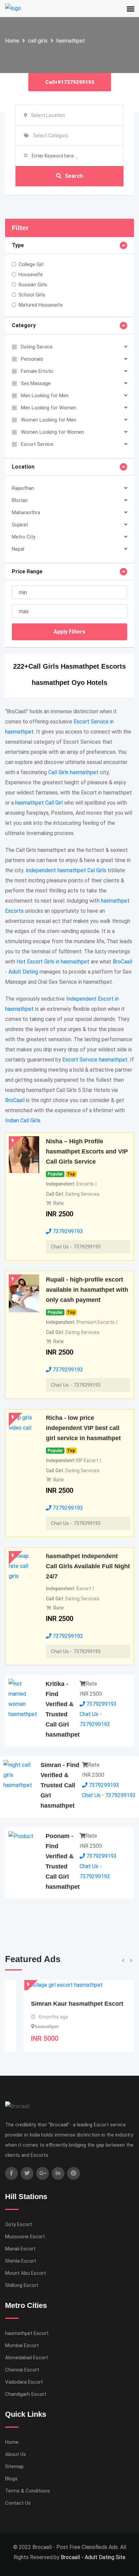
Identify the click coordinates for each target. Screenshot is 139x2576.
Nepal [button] (18, 549)
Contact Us (18, 2503)
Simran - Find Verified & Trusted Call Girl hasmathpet (60, 1785)
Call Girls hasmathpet (73, 772)
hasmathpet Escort (27, 2333)
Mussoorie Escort (25, 2237)
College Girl (31, 264)
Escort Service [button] (37, 444)
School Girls (32, 295)
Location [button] (23, 467)
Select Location (48, 115)
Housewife (31, 275)
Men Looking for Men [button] (45, 396)
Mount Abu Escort (25, 2273)
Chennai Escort (22, 2370)
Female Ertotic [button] (37, 371)
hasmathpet (71, 41)
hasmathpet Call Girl (39, 803)
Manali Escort (20, 2249)
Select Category (51, 136)
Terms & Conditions (27, 2491)
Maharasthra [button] (26, 512)
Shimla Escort (21, 2261)
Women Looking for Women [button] (52, 432)
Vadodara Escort (24, 2382)
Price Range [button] (27, 571)
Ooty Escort (19, 2224)
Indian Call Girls (23, 1120)
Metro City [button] (24, 537)
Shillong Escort (22, 2285)
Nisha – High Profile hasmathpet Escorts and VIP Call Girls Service (87, 1151)
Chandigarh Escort (26, 2394)
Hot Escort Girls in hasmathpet (53, 962)
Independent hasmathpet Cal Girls (66, 870)
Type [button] (18, 245)
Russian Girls (33, 285)
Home (12, 41)
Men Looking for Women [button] (49, 408)
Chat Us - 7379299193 (76, 1247)
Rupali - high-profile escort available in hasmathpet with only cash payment (87, 1290)
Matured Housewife (41, 305)
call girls (38, 41)
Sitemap (14, 2466)
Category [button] (24, 325)
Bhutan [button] (20, 500)
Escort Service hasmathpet (95, 1060)
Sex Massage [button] (36, 383)
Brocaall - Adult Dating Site (93, 2557)
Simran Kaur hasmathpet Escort (58, 2004)
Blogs (11, 2479)
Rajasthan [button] (23, 488)
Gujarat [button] (20, 525)
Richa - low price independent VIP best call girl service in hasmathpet (83, 1428)
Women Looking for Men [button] (49, 420)
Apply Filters (69, 632)
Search (74, 176)
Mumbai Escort (22, 2345)
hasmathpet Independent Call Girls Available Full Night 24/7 (88, 1566)
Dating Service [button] (37, 347)
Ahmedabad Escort (26, 2358)
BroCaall (15, 1100)
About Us (16, 2454)
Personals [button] (32, 359)
